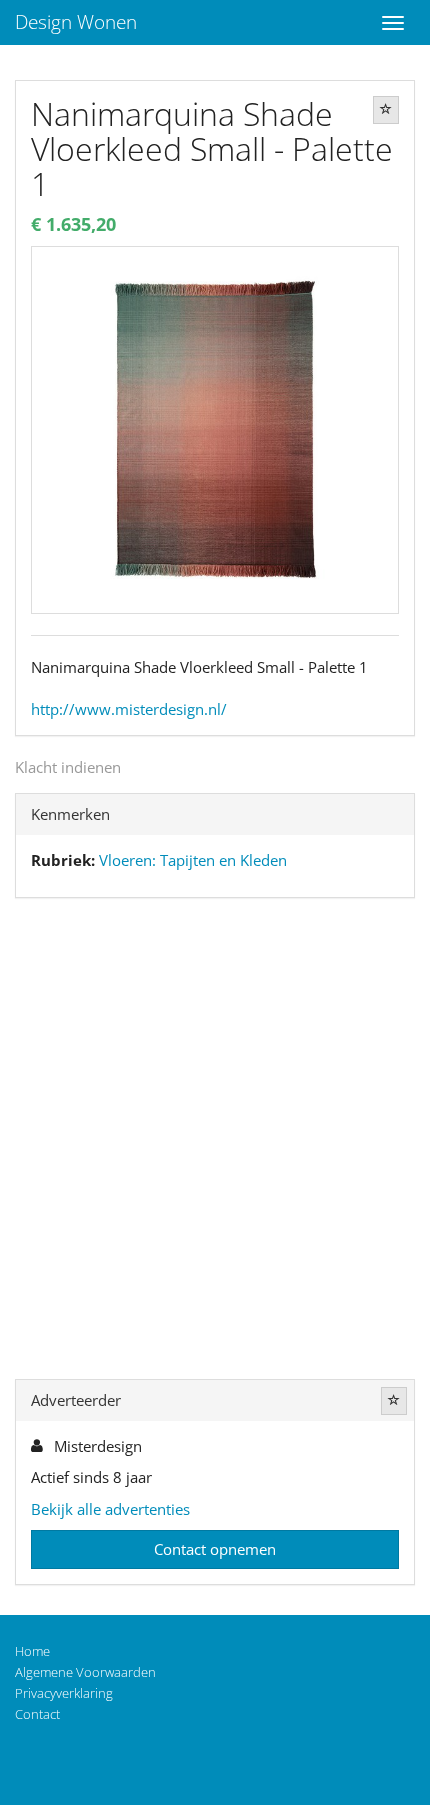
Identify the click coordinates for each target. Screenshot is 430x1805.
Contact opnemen (215, 1549)
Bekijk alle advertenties (110, 1509)
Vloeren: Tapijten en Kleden (193, 860)
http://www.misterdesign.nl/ (129, 709)
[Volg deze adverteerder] (394, 1401)
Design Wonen (76, 22)
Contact (37, 1714)
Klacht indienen (68, 767)
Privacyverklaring (64, 1693)
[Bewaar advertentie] (386, 110)
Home (32, 1651)
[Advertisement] (215, 1143)
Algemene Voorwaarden (85, 1672)
